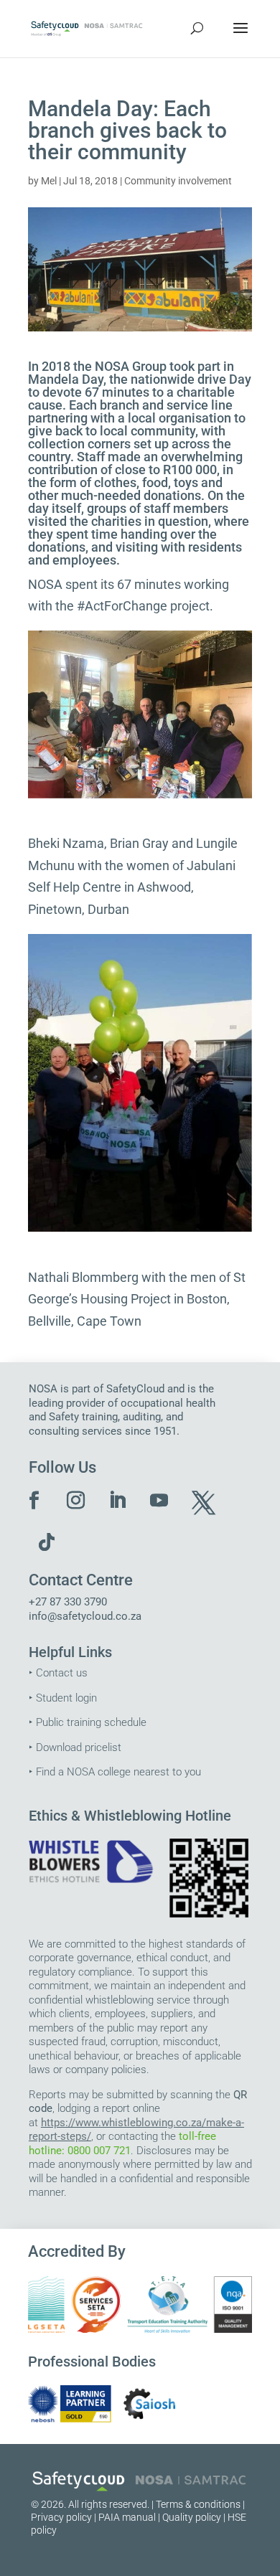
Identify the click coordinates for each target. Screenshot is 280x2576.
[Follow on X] (201, 1501)
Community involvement (178, 181)
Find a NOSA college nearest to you (118, 1772)
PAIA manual (127, 2517)
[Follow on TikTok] (47, 1542)
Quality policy (192, 2517)
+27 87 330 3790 (68, 1602)
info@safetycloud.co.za (85, 1616)
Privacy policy (61, 2517)
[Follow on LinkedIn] (118, 1501)
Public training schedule (91, 1722)
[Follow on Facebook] (34, 1501)
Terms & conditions (198, 2504)
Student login (66, 1698)
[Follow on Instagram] (76, 1501)
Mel (49, 181)
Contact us (62, 1673)
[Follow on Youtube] (159, 1501)
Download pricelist (79, 1747)
